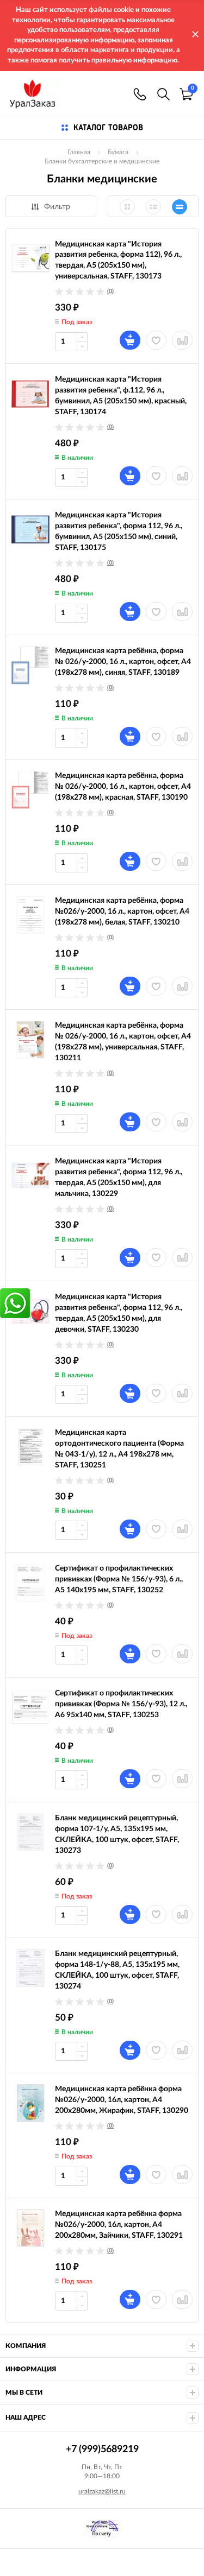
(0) (110, 291)
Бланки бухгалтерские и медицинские (102, 161)
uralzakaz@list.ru (102, 2491)
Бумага (118, 152)
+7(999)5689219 (140, 94)
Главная (79, 152)
